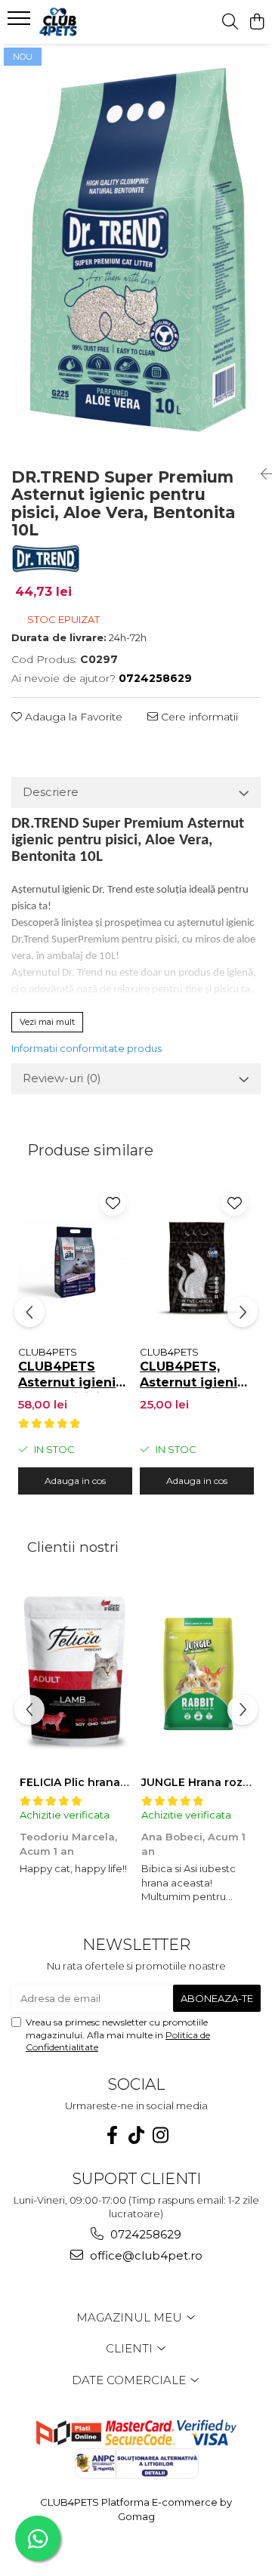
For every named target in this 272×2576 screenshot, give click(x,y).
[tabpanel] (136, 250)
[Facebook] (112, 2135)
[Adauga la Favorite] (113, 1203)
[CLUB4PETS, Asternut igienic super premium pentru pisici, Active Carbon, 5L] (197, 1260)
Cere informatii (198, 717)
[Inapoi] (261, 474)
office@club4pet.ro (145, 2255)
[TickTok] (136, 2135)
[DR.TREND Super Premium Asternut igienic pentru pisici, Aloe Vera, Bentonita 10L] (136, 250)
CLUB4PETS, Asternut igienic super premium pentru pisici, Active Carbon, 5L (196, 1376)
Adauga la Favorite (72, 717)
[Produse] (21, 23)
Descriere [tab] (51, 792)
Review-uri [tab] (62, 1078)
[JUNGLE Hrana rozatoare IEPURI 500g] (197, 1673)
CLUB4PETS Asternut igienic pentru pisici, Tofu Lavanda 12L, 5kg (71, 1376)
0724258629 (144, 2234)
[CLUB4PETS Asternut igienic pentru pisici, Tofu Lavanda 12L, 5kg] (75, 1260)
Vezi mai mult (47, 1022)
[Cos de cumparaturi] (257, 22)
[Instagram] (160, 2135)
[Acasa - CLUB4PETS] (94, 22)
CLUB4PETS (48, 1352)
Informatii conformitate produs (87, 1048)
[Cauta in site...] (230, 22)
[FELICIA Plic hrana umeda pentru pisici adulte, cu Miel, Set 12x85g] (75, 1673)
